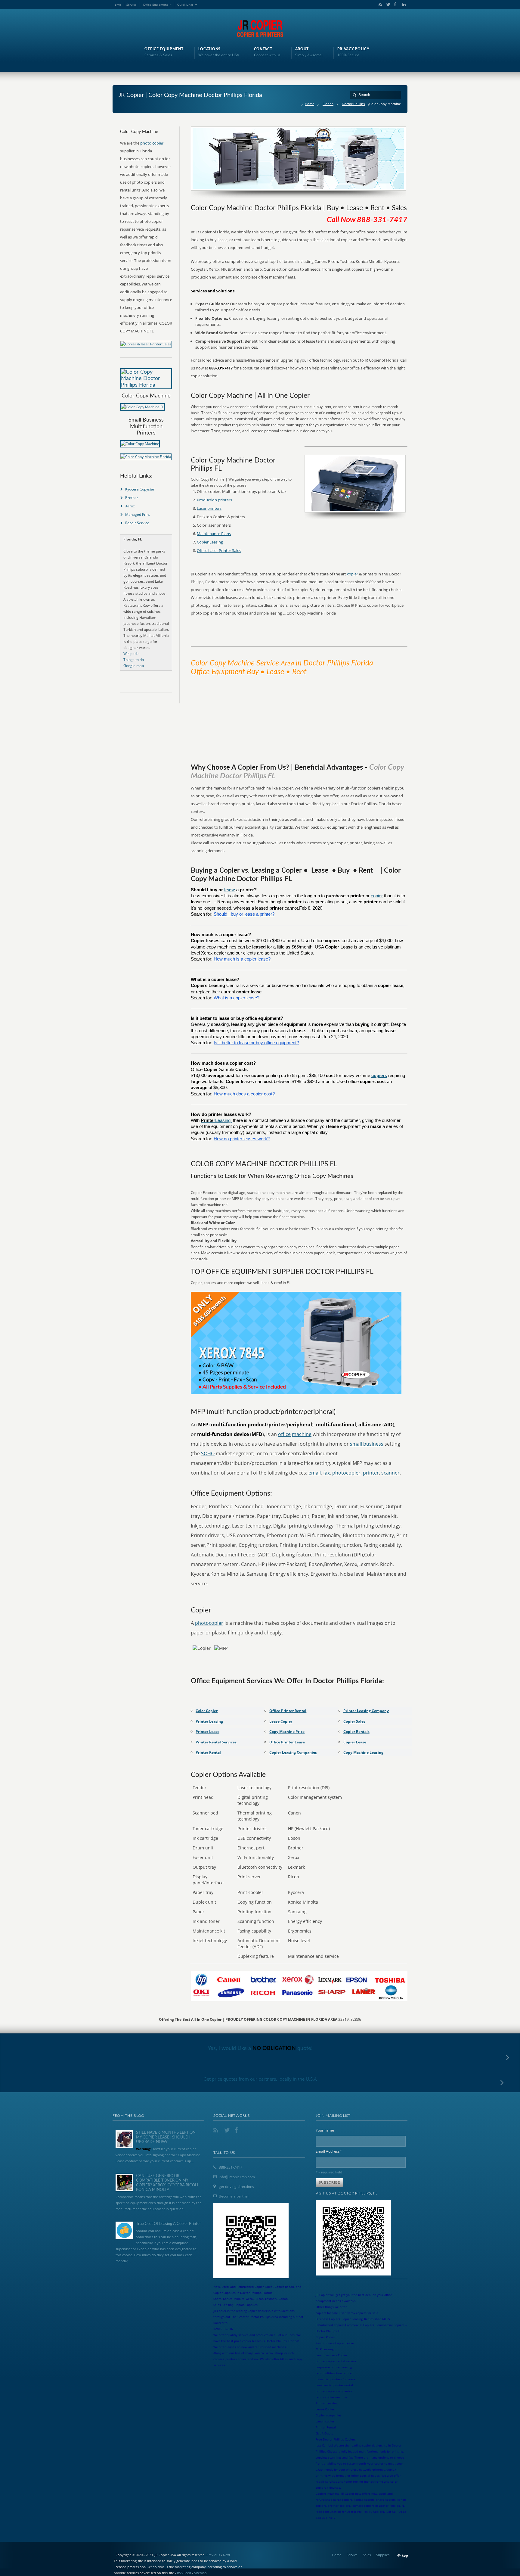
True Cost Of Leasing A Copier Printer (169, 2224)
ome (118, 5)
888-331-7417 (231, 2167)
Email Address (329, 2151)
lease (230, 890)
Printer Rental (208, 1752)
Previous (213, 2555)
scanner (390, 1473)
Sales (367, 2555)
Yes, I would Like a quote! (260, 2048)
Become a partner (234, 2196)
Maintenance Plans (214, 534)
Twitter (387, 5)
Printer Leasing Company (366, 1711)
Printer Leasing (209, 1721)
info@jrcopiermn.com (237, 2177)
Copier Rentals (356, 1732)
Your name (325, 2130)
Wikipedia (132, 654)
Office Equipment (155, 5)
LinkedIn (402, 5)
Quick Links (185, 5)
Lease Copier (281, 1721)
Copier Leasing (210, 542)
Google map (134, 666)
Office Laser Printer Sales (219, 550)
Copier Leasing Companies (293, 1752)
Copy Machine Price (287, 1732)
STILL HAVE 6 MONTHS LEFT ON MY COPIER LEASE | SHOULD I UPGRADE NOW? (166, 2137)
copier (353, 574)
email (315, 1473)
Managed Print (138, 514)
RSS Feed (184, 2573)
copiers (379, 1076)
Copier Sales (354, 1721)
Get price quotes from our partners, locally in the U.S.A (260, 2079)
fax (327, 1473)
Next (227, 2555)
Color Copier (207, 1711)
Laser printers (209, 508)
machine (302, 1434)
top (405, 2555)
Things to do (134, 660)
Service (132, 5)
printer (371, 1473)
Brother (132, 498)
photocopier (346, 1473)
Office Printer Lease (287, 1742)
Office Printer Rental (288, 1711)
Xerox (130, 506)
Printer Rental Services (216, 1742)
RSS (379, 5)
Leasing (223, 1120)
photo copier (152, 143)
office (284, 1434)
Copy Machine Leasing (363, 1752)
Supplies (383, 2555)
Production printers (214, 500)
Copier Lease (355, 1742)
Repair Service (137, 523)
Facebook (395, 5)
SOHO (208, 1453)
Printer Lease (207, 1732)
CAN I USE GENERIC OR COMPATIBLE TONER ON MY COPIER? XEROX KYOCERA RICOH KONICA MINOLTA (167, 2183)
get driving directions (236, 2187)
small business (367, 1444)
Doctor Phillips (353, 104)
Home (310, 104)
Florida (328, 104)
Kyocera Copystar (140, 489)
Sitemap (200, 2573)
